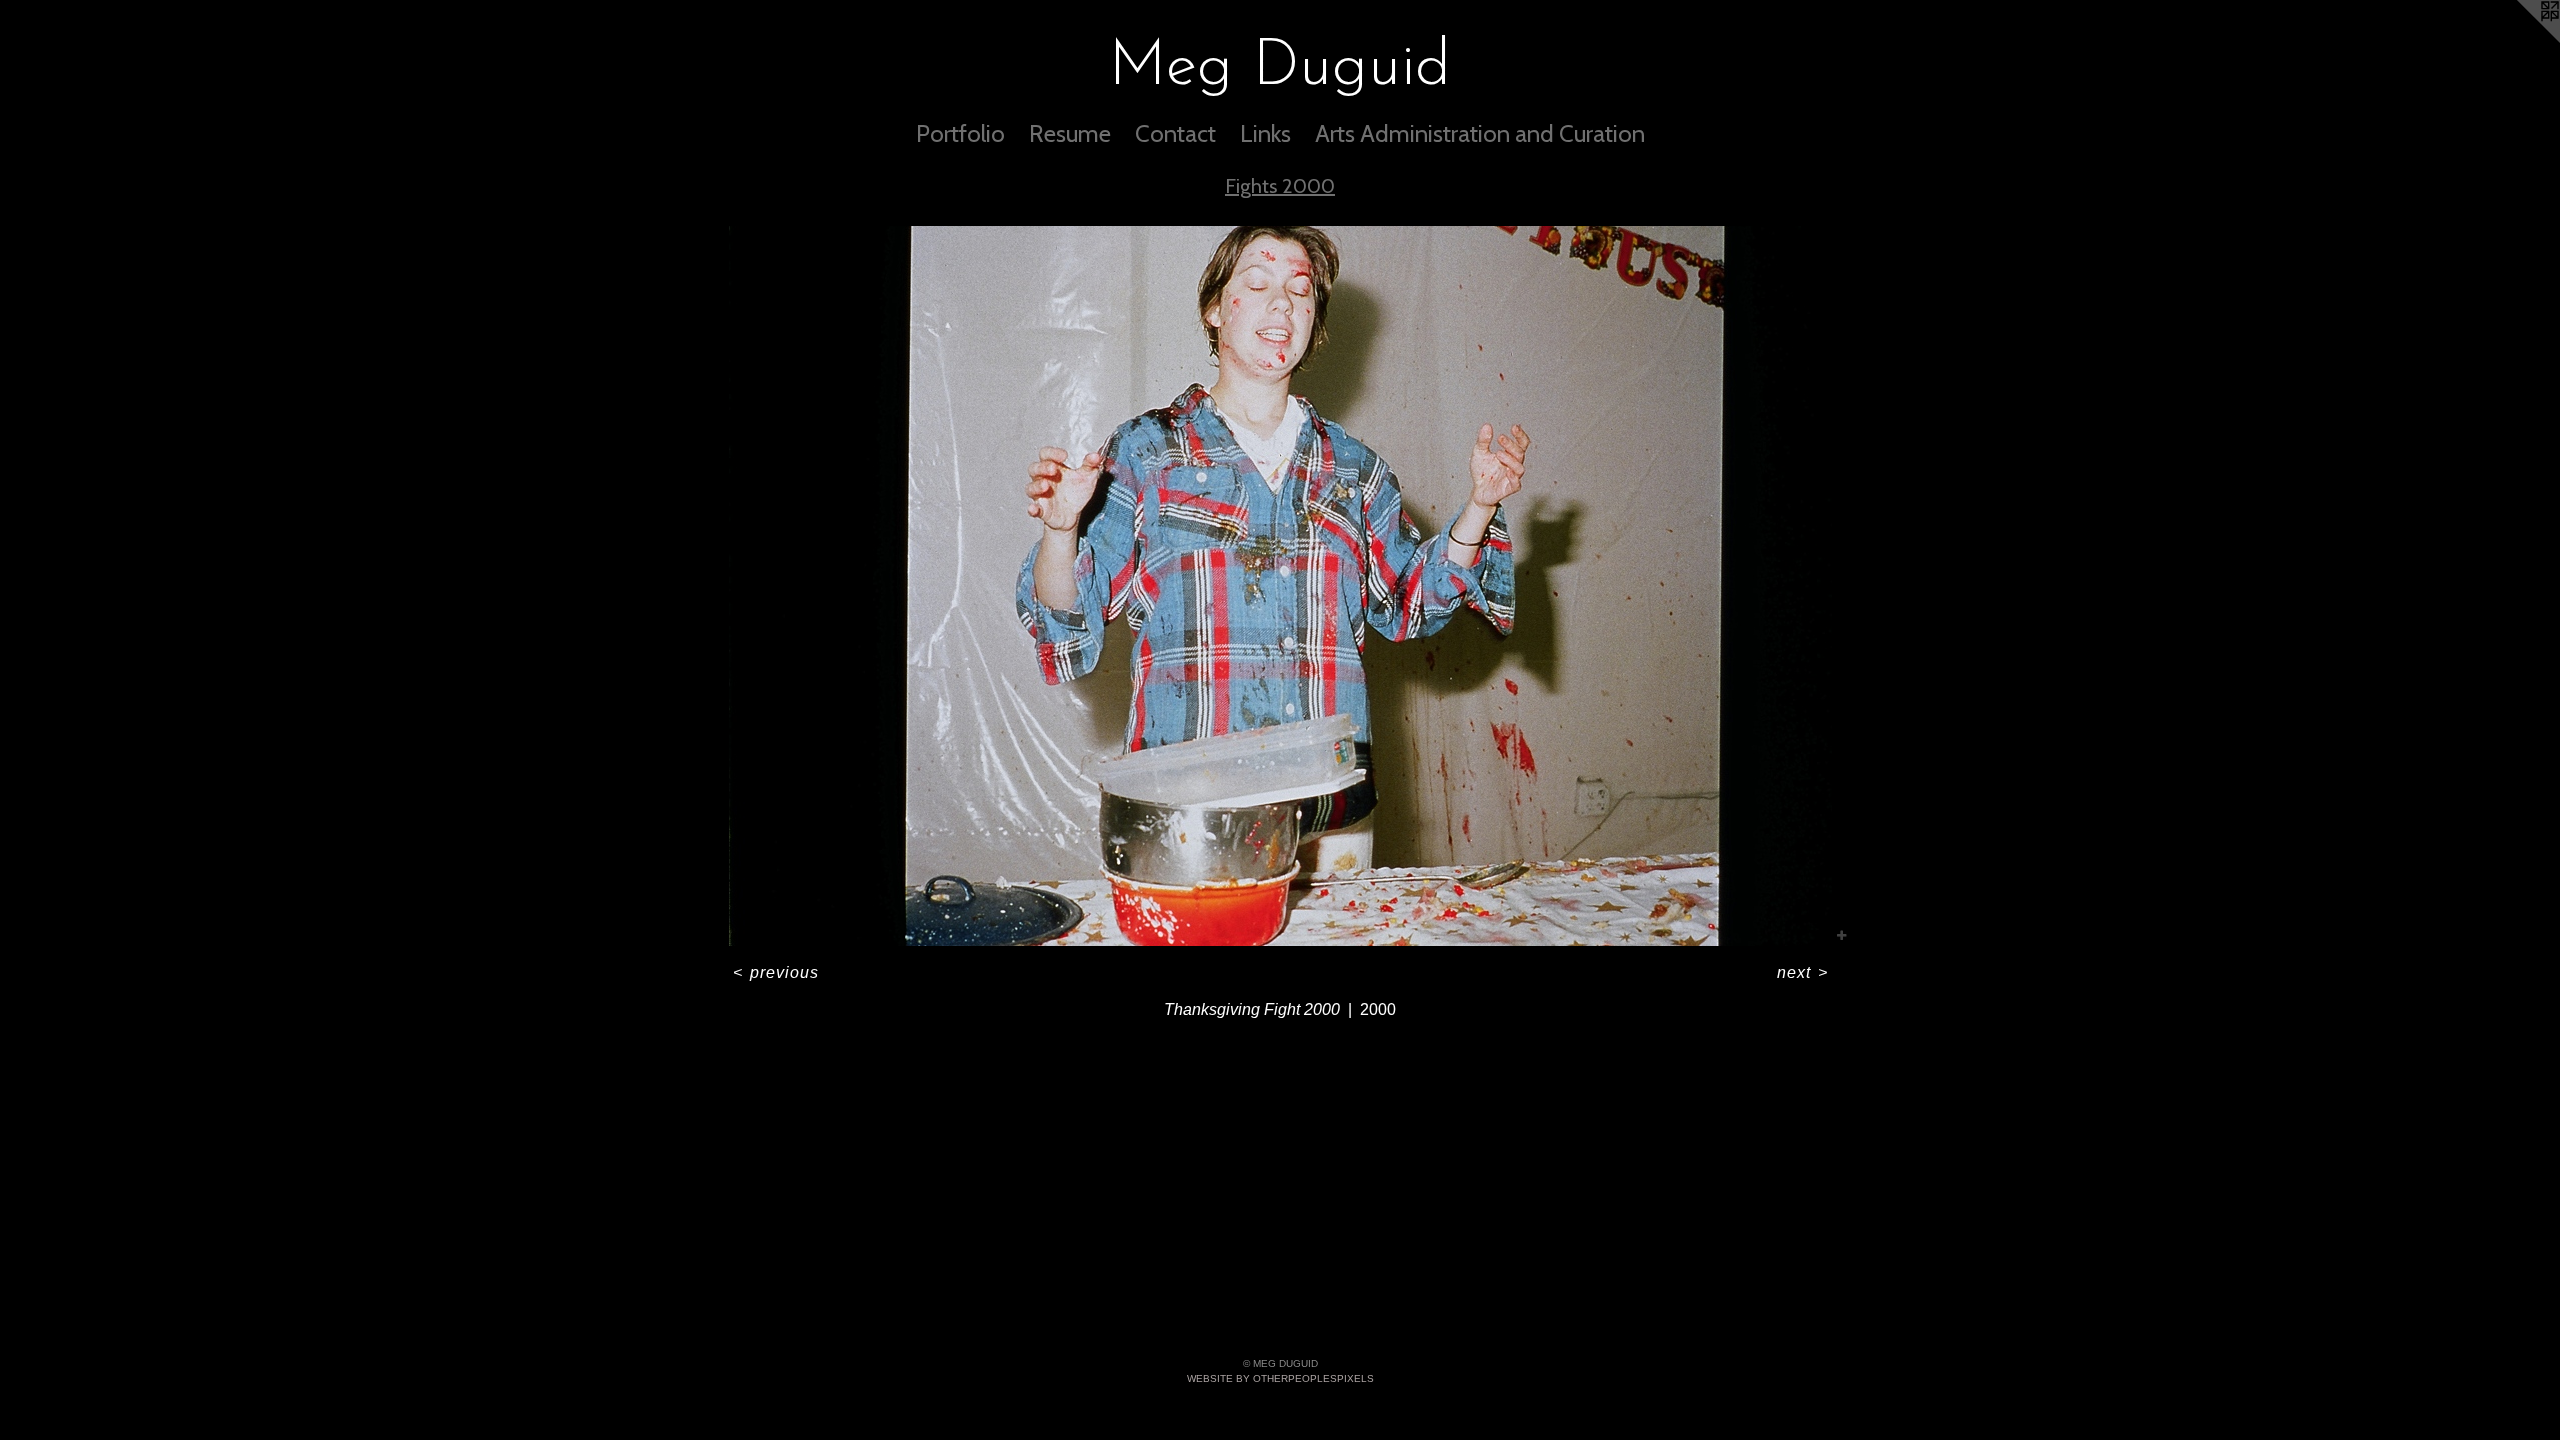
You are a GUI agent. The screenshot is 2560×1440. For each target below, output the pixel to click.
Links (1265, 133)
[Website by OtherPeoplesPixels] (2520, 40)
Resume (1070, 133)
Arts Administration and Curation (1480, 133)
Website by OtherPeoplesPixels (1280, 1378)
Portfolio (960, 133)
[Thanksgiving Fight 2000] (1280, 586)
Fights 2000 (1280, 186)
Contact (1175, 133)
